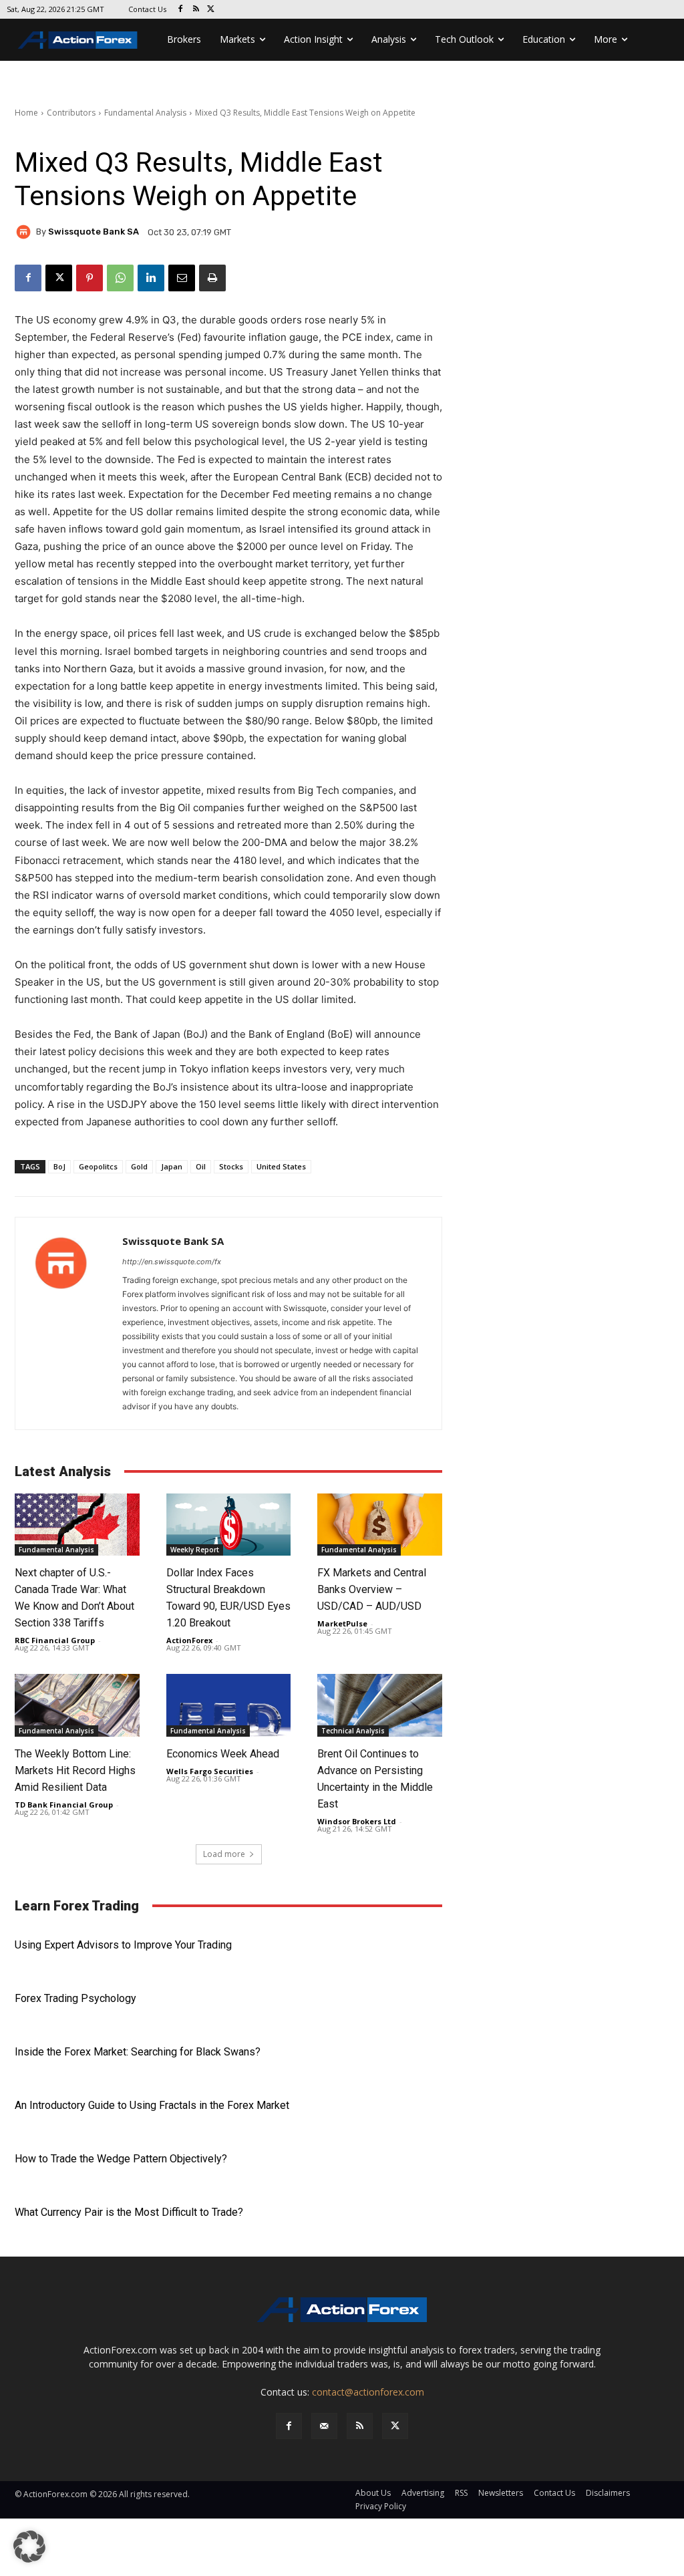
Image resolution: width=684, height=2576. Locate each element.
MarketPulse (342, 1623)
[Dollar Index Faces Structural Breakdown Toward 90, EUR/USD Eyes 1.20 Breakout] (229, 1525)
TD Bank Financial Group (64, 1805)
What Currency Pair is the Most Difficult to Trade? (129, 2212)
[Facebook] (181, 10)
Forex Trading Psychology (75, 1998)
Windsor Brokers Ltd (357, 1821)
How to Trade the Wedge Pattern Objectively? (121, 2159)
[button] (29, 2547)
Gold (139, 1166)
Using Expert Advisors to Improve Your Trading (123, 1945)
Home (26, 113)
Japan (172, 1166)
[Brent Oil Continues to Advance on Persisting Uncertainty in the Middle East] (380, 1705)
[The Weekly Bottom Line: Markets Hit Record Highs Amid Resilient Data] (77, 1705)
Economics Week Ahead (223, 1754)
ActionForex (189, 1640)
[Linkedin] (151, 278)
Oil (201, 1166)
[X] (211, 10)
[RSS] (196, 10)
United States (281, 1166)
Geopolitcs (98, 1166)
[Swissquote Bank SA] (25, 232)
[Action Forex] (77, 40)
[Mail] (324, 2426)
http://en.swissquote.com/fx (172, 1262)
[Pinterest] (90, 278)
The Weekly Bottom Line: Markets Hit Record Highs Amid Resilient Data (75, 1770)
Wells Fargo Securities (210, 1771)
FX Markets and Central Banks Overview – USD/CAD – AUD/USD (372, 1589)
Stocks (231, 1166)
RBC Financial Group (55, 1640)
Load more (224, 1854)
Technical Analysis (353, 1731)
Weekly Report (195, 1550)
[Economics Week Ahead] (229, 1705)
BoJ (59, 1166)
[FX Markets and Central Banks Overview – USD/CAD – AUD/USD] (380, 1525)
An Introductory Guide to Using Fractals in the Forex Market (152, 2105)
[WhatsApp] (120, 278)
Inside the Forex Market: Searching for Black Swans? (138, 2052)
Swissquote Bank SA (94, 232)
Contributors (71, 113)
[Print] (212, 278)
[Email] (182, 278)
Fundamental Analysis (145, 113)
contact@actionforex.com (368, 2392)
